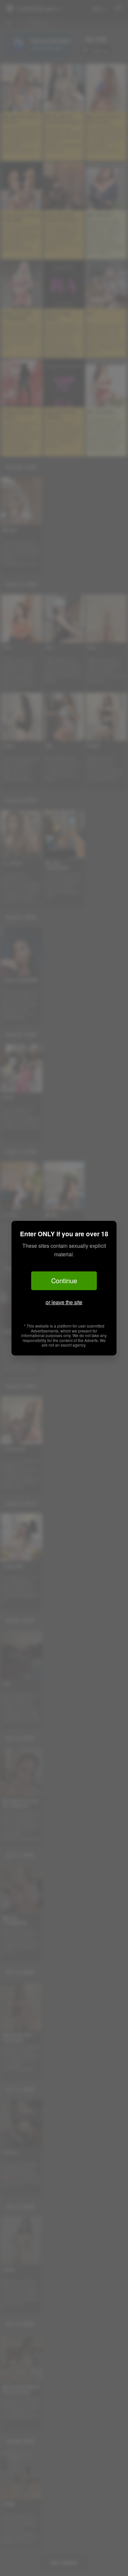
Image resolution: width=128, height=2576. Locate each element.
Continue (64, 1280)
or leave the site (64, 1302)
